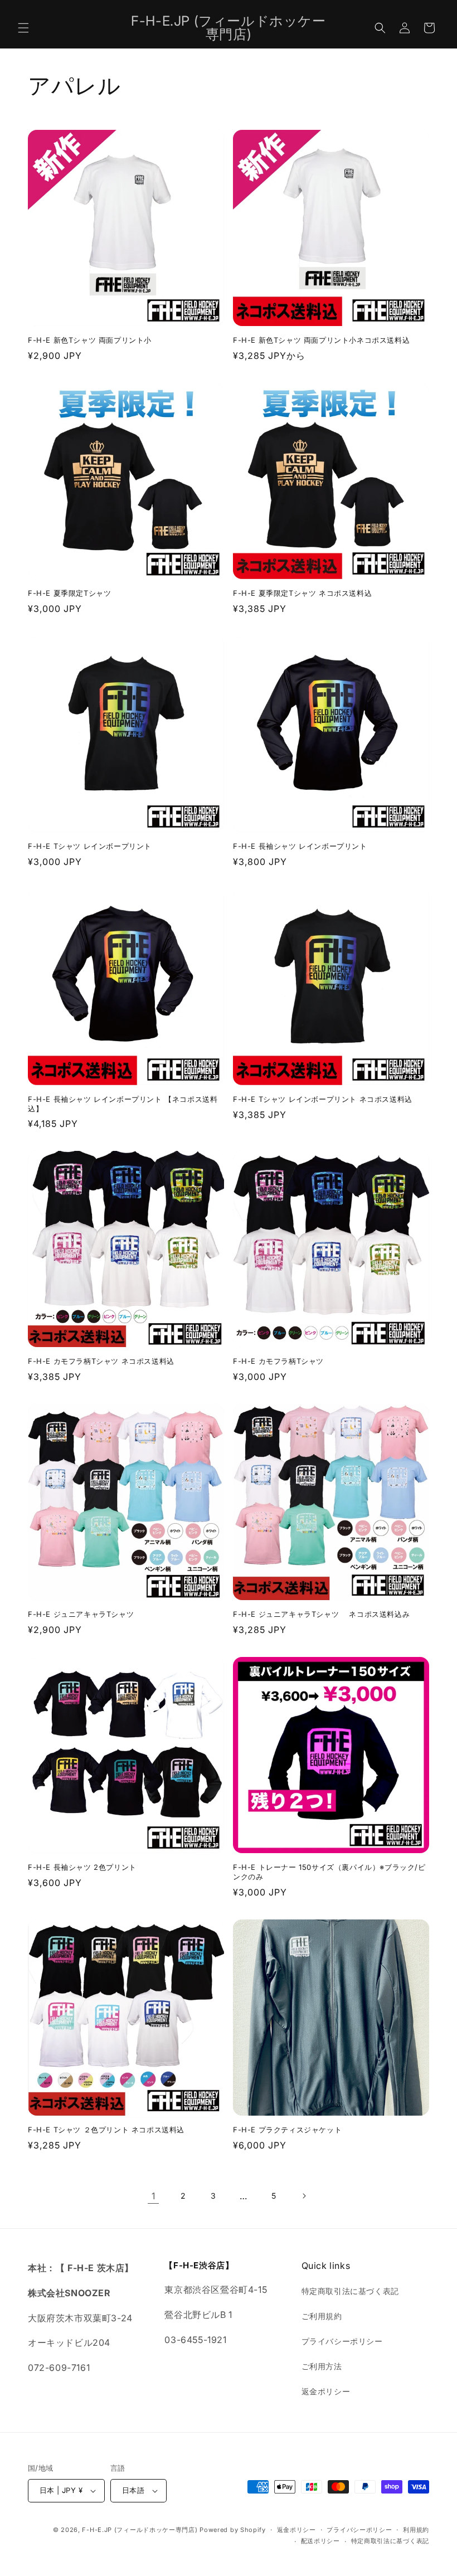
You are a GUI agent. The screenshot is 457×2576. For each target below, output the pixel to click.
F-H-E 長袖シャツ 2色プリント (82, 1867)
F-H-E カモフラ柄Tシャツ (278, 1361)
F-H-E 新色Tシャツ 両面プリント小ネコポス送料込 (321, 340)
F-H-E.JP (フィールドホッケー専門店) (140, 2530)
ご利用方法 (322, 2366)
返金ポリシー (326, 2391)
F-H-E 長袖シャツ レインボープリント (300, 846)
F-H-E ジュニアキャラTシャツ (81, 1614)
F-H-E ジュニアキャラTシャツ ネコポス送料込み (321, 1614)
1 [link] (154, 2196)
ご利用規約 (322, 2316)
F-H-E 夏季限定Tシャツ (69, 593)
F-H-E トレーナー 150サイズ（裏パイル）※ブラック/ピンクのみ (329, 1872)
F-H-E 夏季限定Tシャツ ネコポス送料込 (302, 593)
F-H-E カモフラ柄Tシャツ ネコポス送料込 (101, 1361)
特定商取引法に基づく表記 (350, 2291)
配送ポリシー (320, 2541)
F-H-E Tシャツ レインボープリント (90, 846)
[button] (23, 28)
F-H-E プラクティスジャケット (287, 2130)
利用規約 (416, 2530)
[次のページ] (304, 2196)
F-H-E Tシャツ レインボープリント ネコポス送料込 (323, 1099)
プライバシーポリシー (342, 2341)
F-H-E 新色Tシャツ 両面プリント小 (90, 340)
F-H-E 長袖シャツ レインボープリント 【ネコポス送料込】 (123, 1104)
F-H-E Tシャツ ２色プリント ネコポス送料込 (106, 2130)
